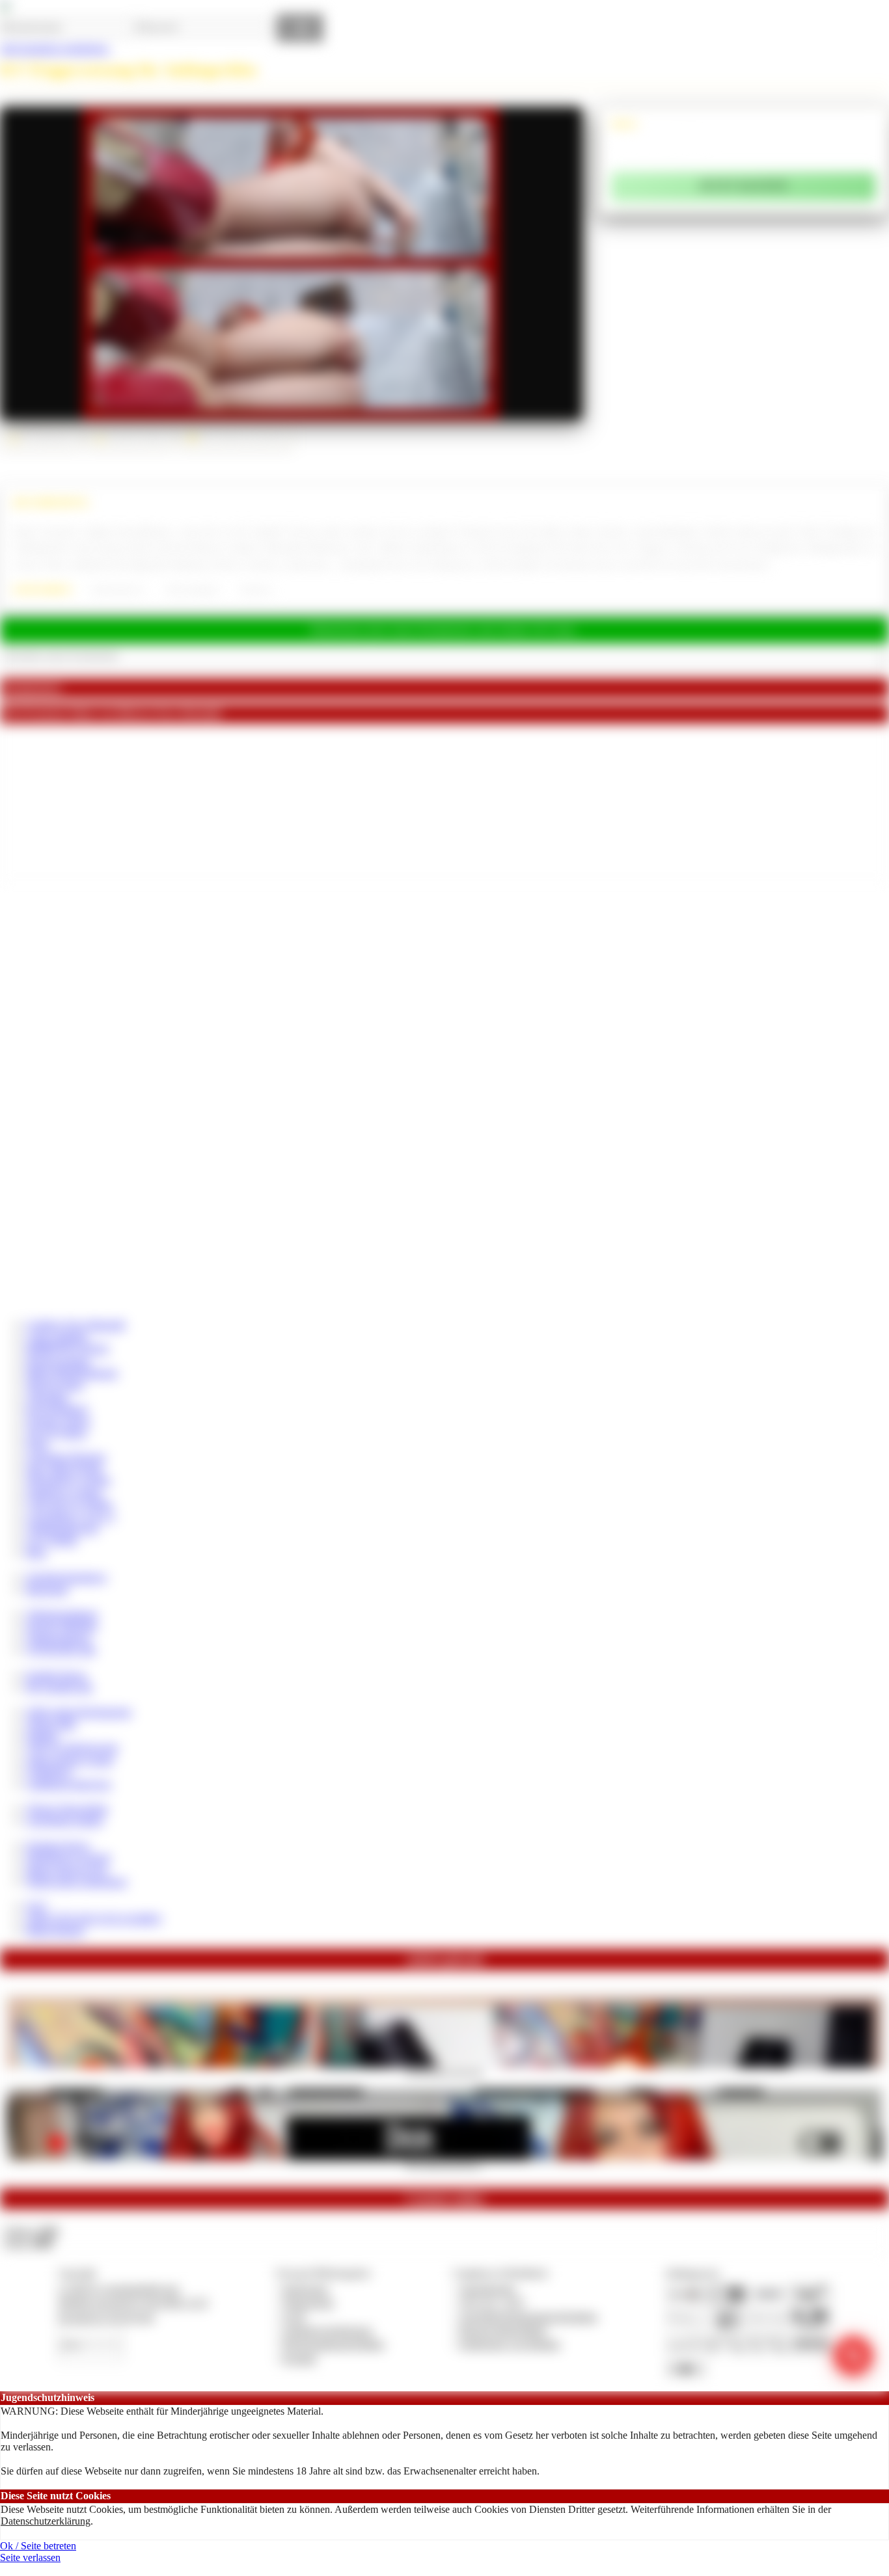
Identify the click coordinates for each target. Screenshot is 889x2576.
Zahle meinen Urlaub (70, 1760)
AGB (294, 2317)
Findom (42, 1736)
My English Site (59, 1687)
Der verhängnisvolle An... (445, 2164)
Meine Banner (55, 1930)
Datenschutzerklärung (46, 2521)
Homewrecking (58, 1361)
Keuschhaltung (57, 1409)
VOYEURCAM (61, 1650)
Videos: (31, 2231)
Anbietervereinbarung (327, 2330)
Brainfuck (256, 590)
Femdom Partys (58, 1846)
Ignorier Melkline (62, 1626)
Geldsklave (49, 1772)
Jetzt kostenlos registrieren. (55, 48)
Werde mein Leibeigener (76, 1882)
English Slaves (56, 1675)
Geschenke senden (64, 1820)
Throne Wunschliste (67, 1809)
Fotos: (28, 2243)
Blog (36, 1552)
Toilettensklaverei (117, 590)
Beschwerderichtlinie (503, 2330)
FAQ (36, 1906)
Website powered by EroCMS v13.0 (133, 2302)
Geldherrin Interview (69, 1784)
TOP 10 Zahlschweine (72, 1748)
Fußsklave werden (64, 1493)
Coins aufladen (57, 1337)
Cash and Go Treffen (69, 1504)
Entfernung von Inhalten (510, 2344)
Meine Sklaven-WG (67, 1870)
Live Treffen (52, 1540)
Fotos (37, 1444)
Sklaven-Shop (55, 1385)
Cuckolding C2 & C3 (70, 1517)
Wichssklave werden (68, 1480)
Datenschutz (308, 2302)
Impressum (306, 2289)
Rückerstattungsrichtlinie (334, 2344)
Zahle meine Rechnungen (79, 1712)
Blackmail (47, 1590)
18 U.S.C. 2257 (493, 2302)
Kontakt (300, 2358)
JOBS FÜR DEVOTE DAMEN (94, 1919)
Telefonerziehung (62, 1614)
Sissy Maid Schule (64, 1469)
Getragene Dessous (66, 1457)
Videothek (47, 1397)
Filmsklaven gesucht (68, 1858)
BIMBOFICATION (67, 1349)
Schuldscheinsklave (66, 1577)
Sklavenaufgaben (192, 590)
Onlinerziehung (58, 1638)
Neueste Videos (58, 1421)
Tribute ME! (51, 1724)
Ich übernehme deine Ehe (445, 2072)
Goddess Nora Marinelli (75, 1325)
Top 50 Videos (56, 1433)
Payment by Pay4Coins (106, 2317)
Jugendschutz (488, 2289)
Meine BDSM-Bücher (72, 1373)
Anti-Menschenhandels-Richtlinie (528, 2317)
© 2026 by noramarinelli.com (118, 2289)
